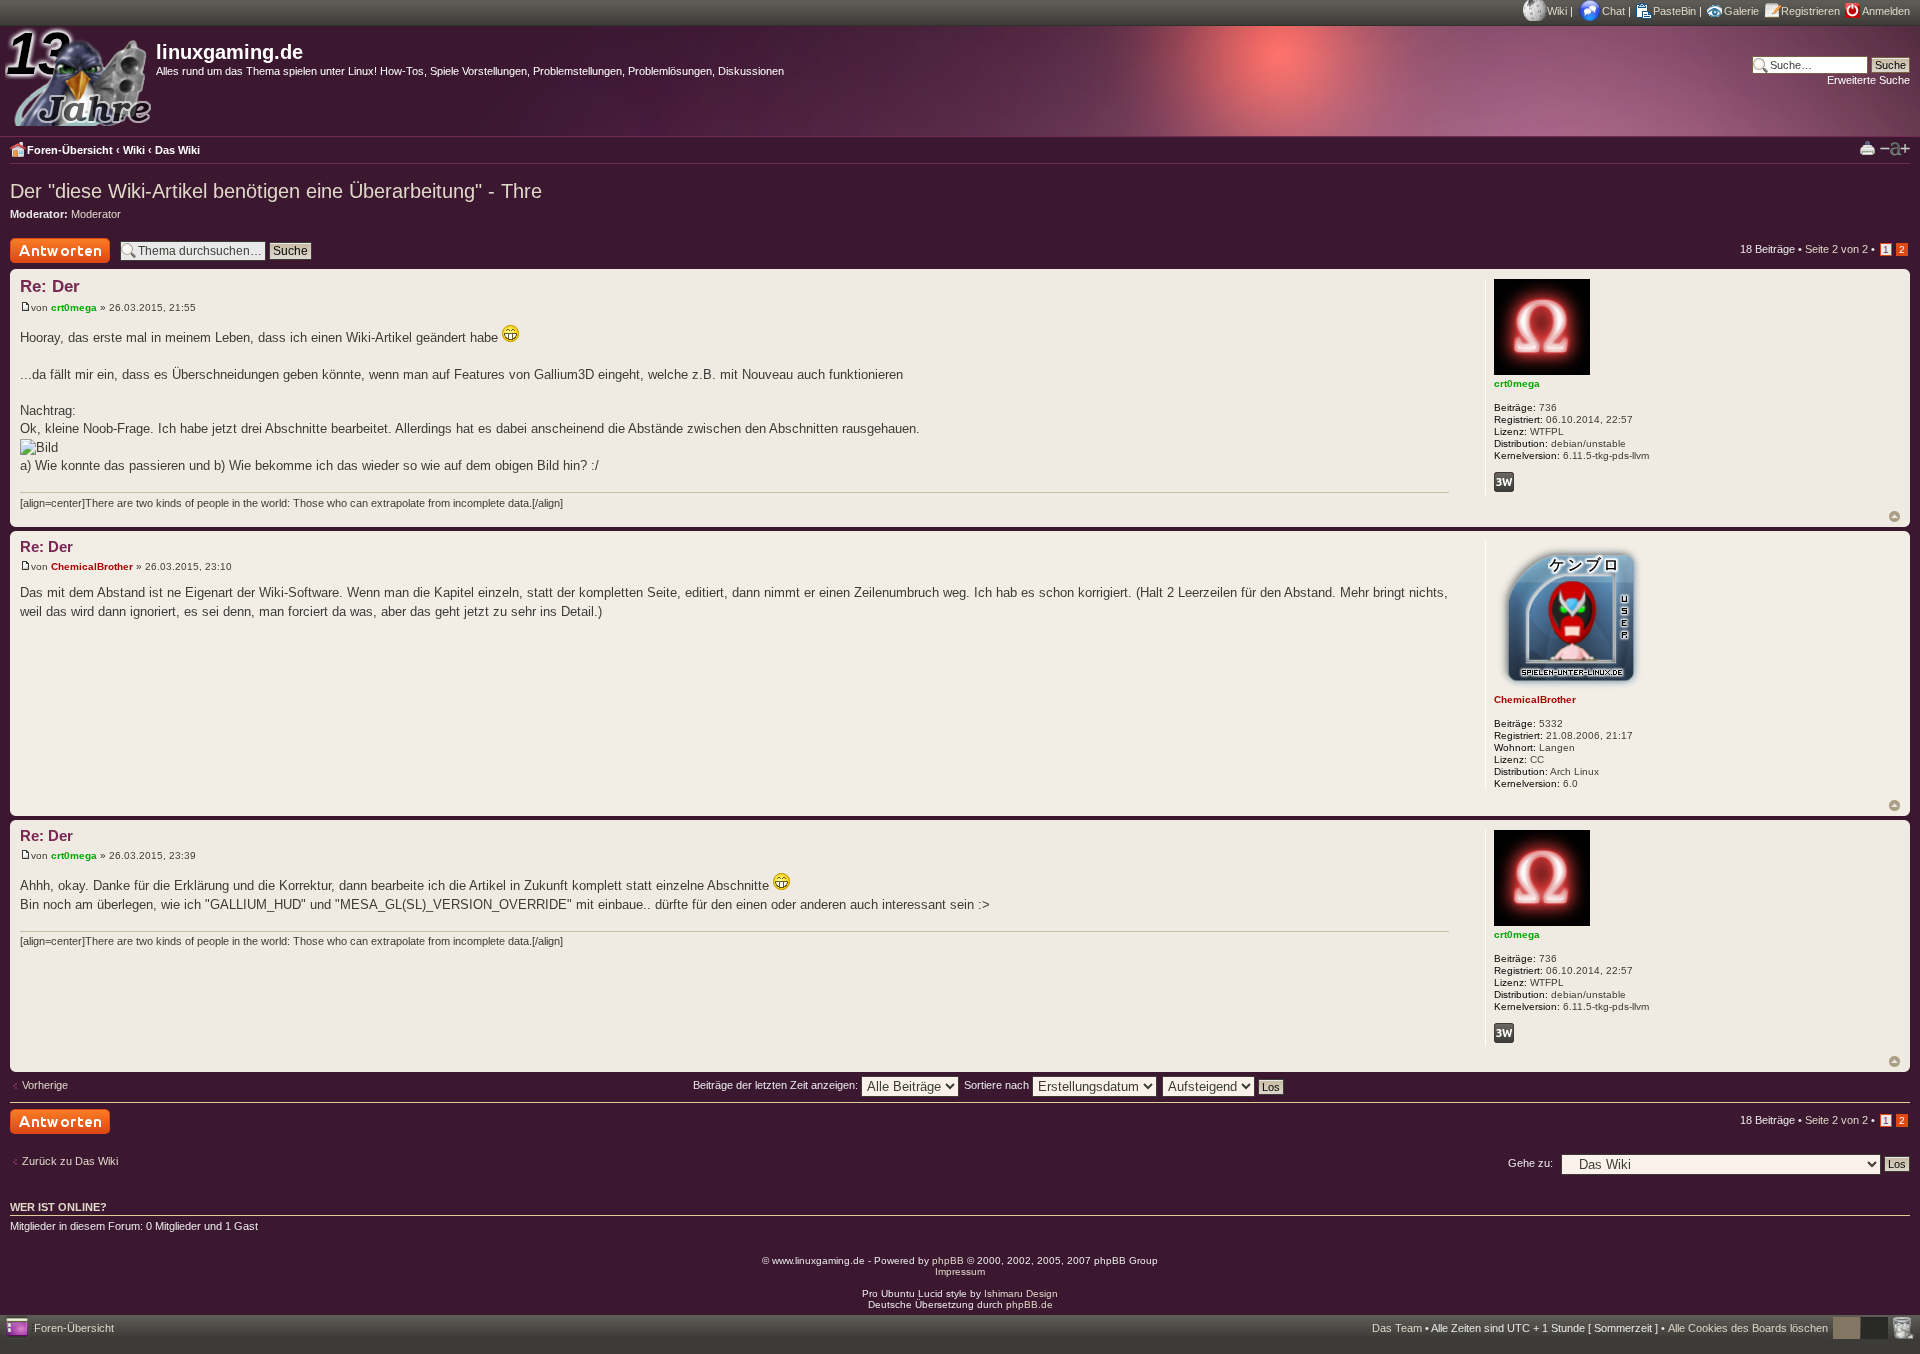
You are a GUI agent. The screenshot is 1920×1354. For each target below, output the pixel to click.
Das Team (1397, 1328)
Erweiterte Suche (1868, 80)
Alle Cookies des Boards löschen (1748, 1328)
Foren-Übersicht (70, 150)
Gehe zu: (1530, 1163)
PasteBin (1674, 11)
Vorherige (45, 1085)
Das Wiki (177, 150)
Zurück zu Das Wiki (70, 1161)
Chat (1613, 11)
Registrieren (1810, 11)
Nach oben (1894, 516)
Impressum (960, 1271)
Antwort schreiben (54, 262)
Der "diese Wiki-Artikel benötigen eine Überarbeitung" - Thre (276, 191)
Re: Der (50, 286)
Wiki (1557, 11)
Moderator (96, 214)
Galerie (1741, 11)
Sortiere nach (998, 1085)
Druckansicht (1867, 147)
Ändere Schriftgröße (1895, 149)
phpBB (948, 1260)
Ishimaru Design (1021, 1293)
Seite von (1836, 249)
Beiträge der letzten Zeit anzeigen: (777, 1085)
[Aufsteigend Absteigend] (1224, 1085)
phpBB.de (1029, 1304)
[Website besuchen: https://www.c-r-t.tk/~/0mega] (1504, 482)
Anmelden (1886, 11)
